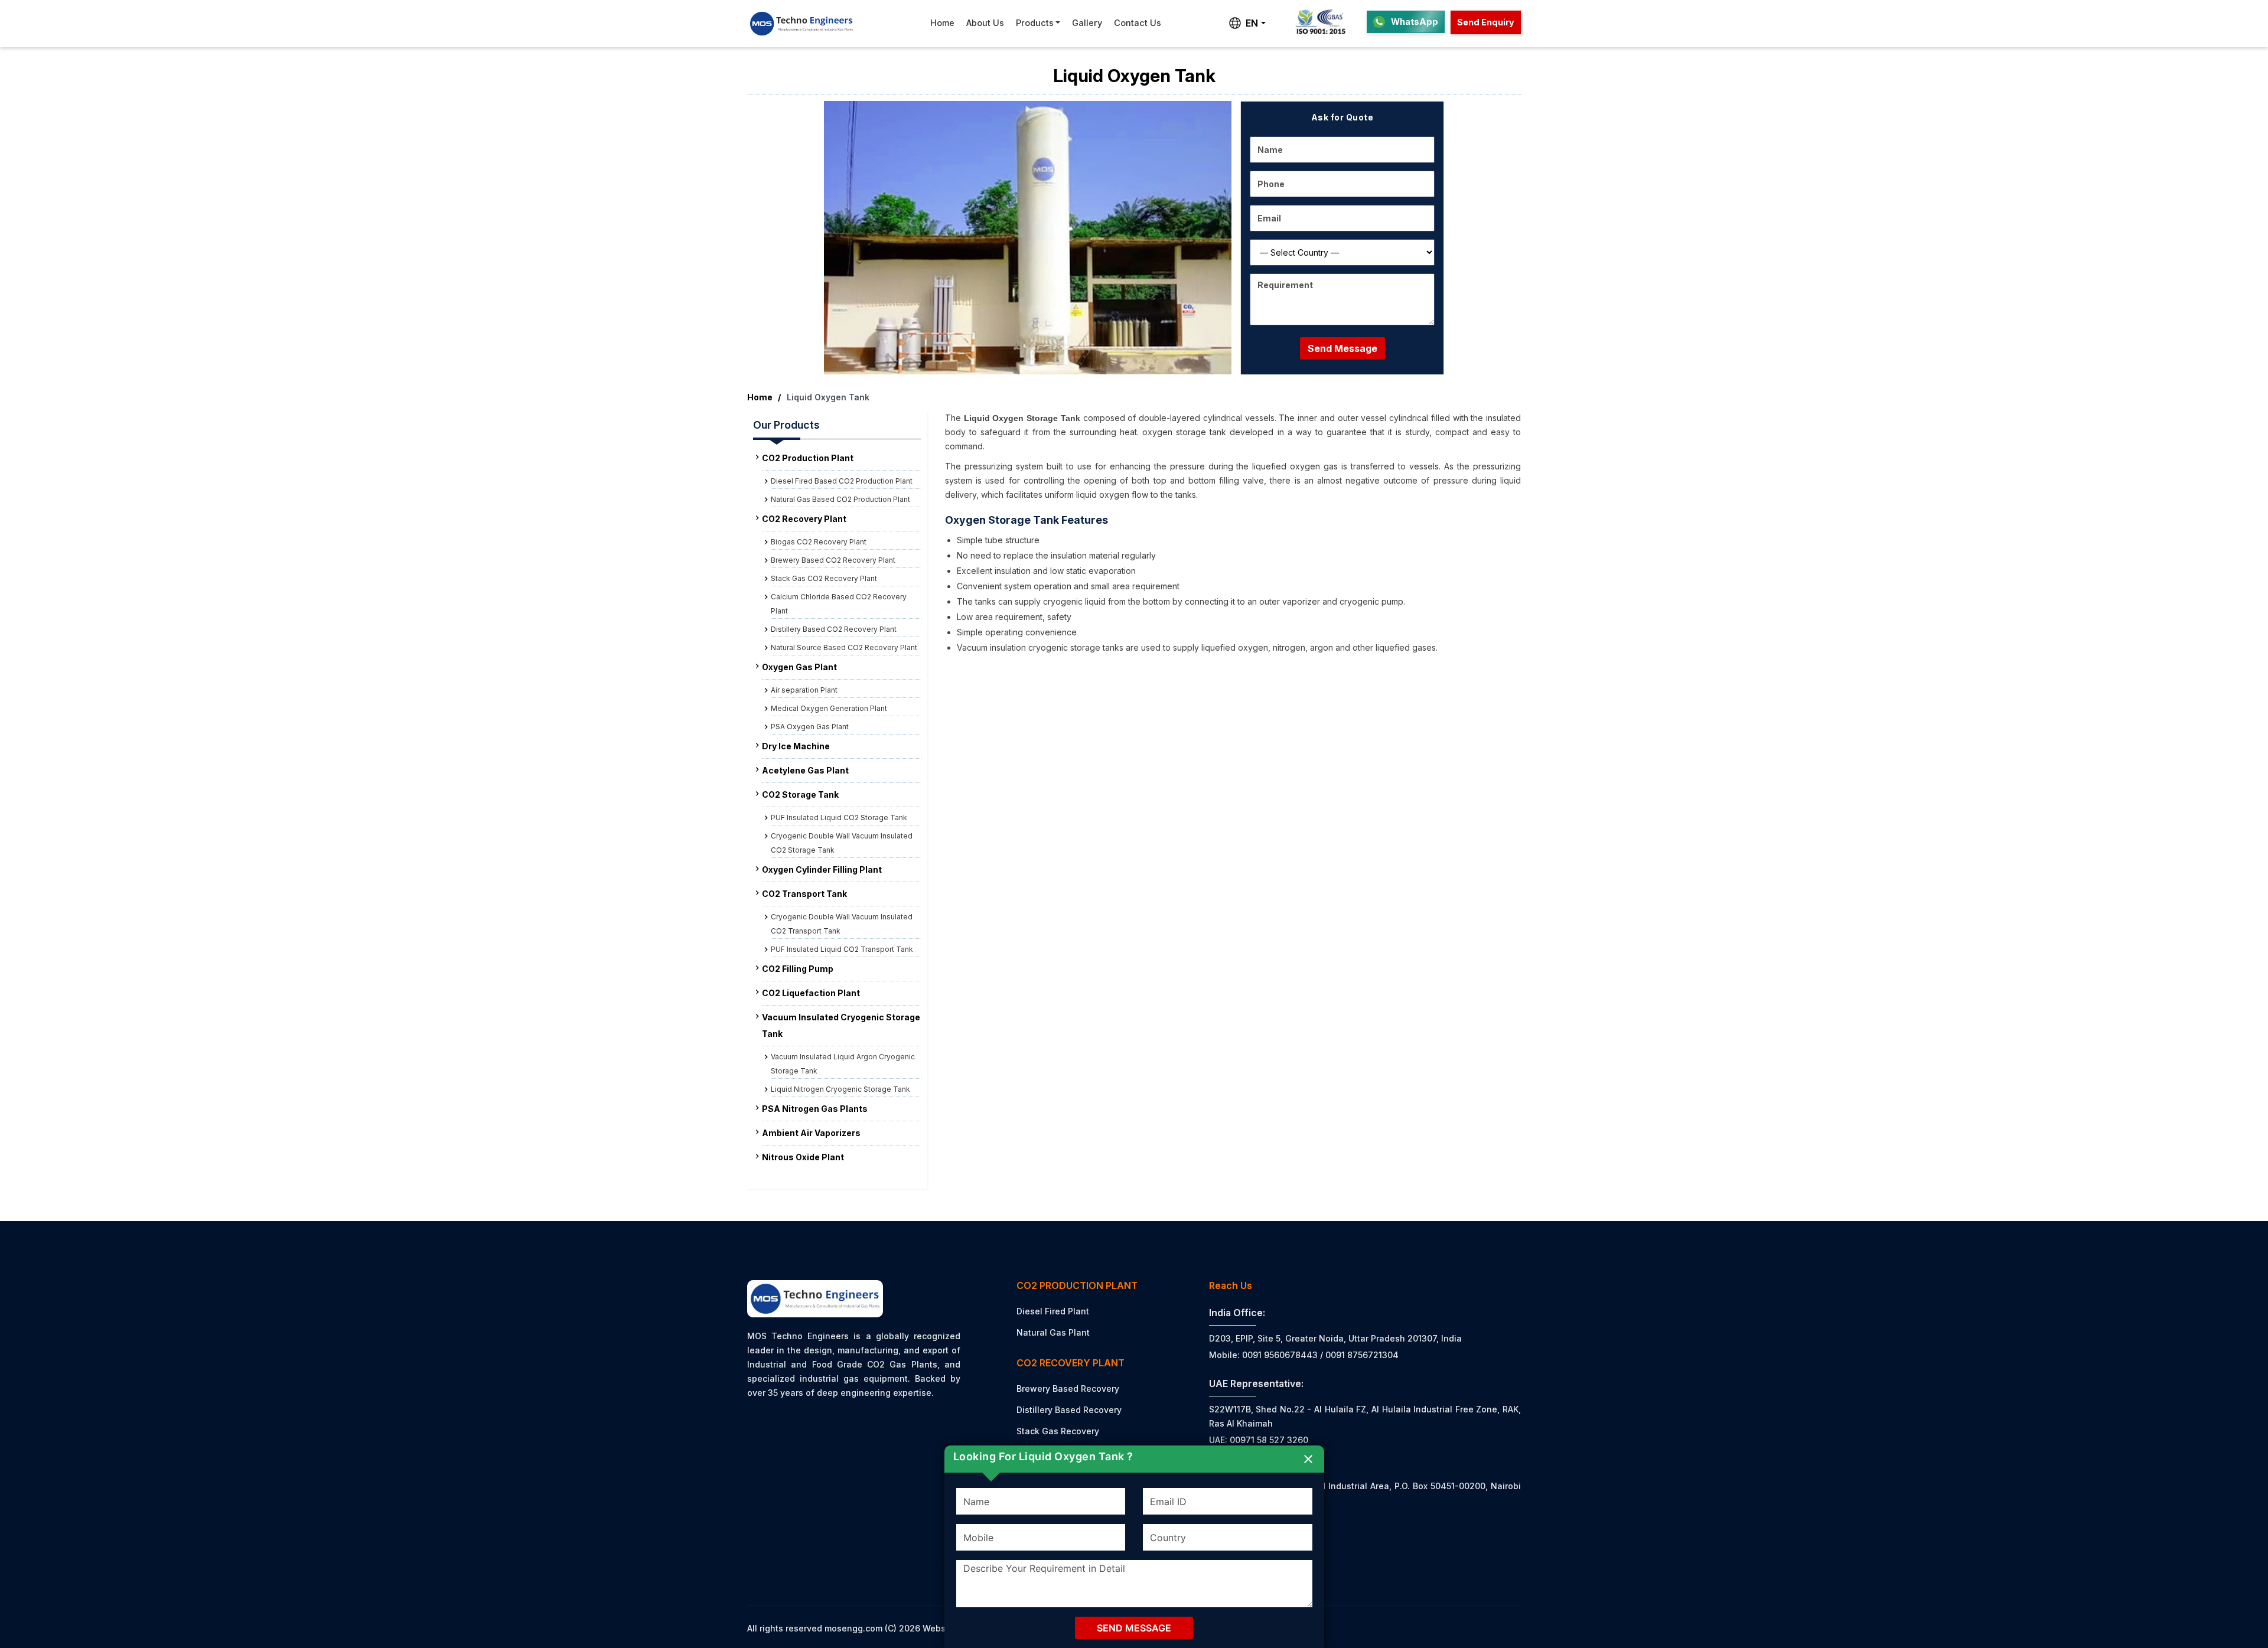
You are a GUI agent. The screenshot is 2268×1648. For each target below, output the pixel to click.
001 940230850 (1255, 1556)
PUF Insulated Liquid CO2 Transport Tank (842, 949)
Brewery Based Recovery (1068, 1388)
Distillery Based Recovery (1069, 1410)
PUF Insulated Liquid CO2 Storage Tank (839, 818)
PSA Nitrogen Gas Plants (815, 1109)
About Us (985, 23)
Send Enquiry (1486, 22)
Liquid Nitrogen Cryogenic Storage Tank (840, 1089)
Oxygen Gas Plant (799, 667)
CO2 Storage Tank (800, 794)
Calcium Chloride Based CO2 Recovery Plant (839, 604)
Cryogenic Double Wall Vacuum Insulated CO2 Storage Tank (842, 843)
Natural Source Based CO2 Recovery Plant (844, 647)
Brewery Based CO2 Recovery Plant (833, 560)
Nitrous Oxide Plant (803, 1157)
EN (1252, 23)
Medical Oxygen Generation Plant (829, 708)
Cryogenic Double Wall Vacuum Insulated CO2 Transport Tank (842, 924)
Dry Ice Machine (796, 746)
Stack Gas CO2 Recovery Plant (824, 578)
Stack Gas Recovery (1058, 1431)
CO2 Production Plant (808, 458)
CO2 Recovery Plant (804, 519)
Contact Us (1138, 23)
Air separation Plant (804, 690)
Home (942, 23)
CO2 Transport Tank (804, 894)
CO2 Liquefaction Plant (811, 993)
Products (1035, 23)
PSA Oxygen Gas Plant (810, 727)
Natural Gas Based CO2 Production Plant (840, 499)
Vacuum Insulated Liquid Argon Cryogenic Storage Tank (843, 1064)
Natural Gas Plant (1053, 1332)
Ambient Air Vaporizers (811, 1133)
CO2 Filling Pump (798, 969)
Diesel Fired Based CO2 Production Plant (842, 481)
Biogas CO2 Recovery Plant (819, 542)
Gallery (1087, 23)
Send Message (1342, 348)
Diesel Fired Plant (1053, 1311)
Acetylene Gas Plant (805, 770)
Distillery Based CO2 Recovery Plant (834, 629)
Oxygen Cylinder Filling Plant (822, 869)
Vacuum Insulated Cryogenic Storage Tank (841, 1025)
